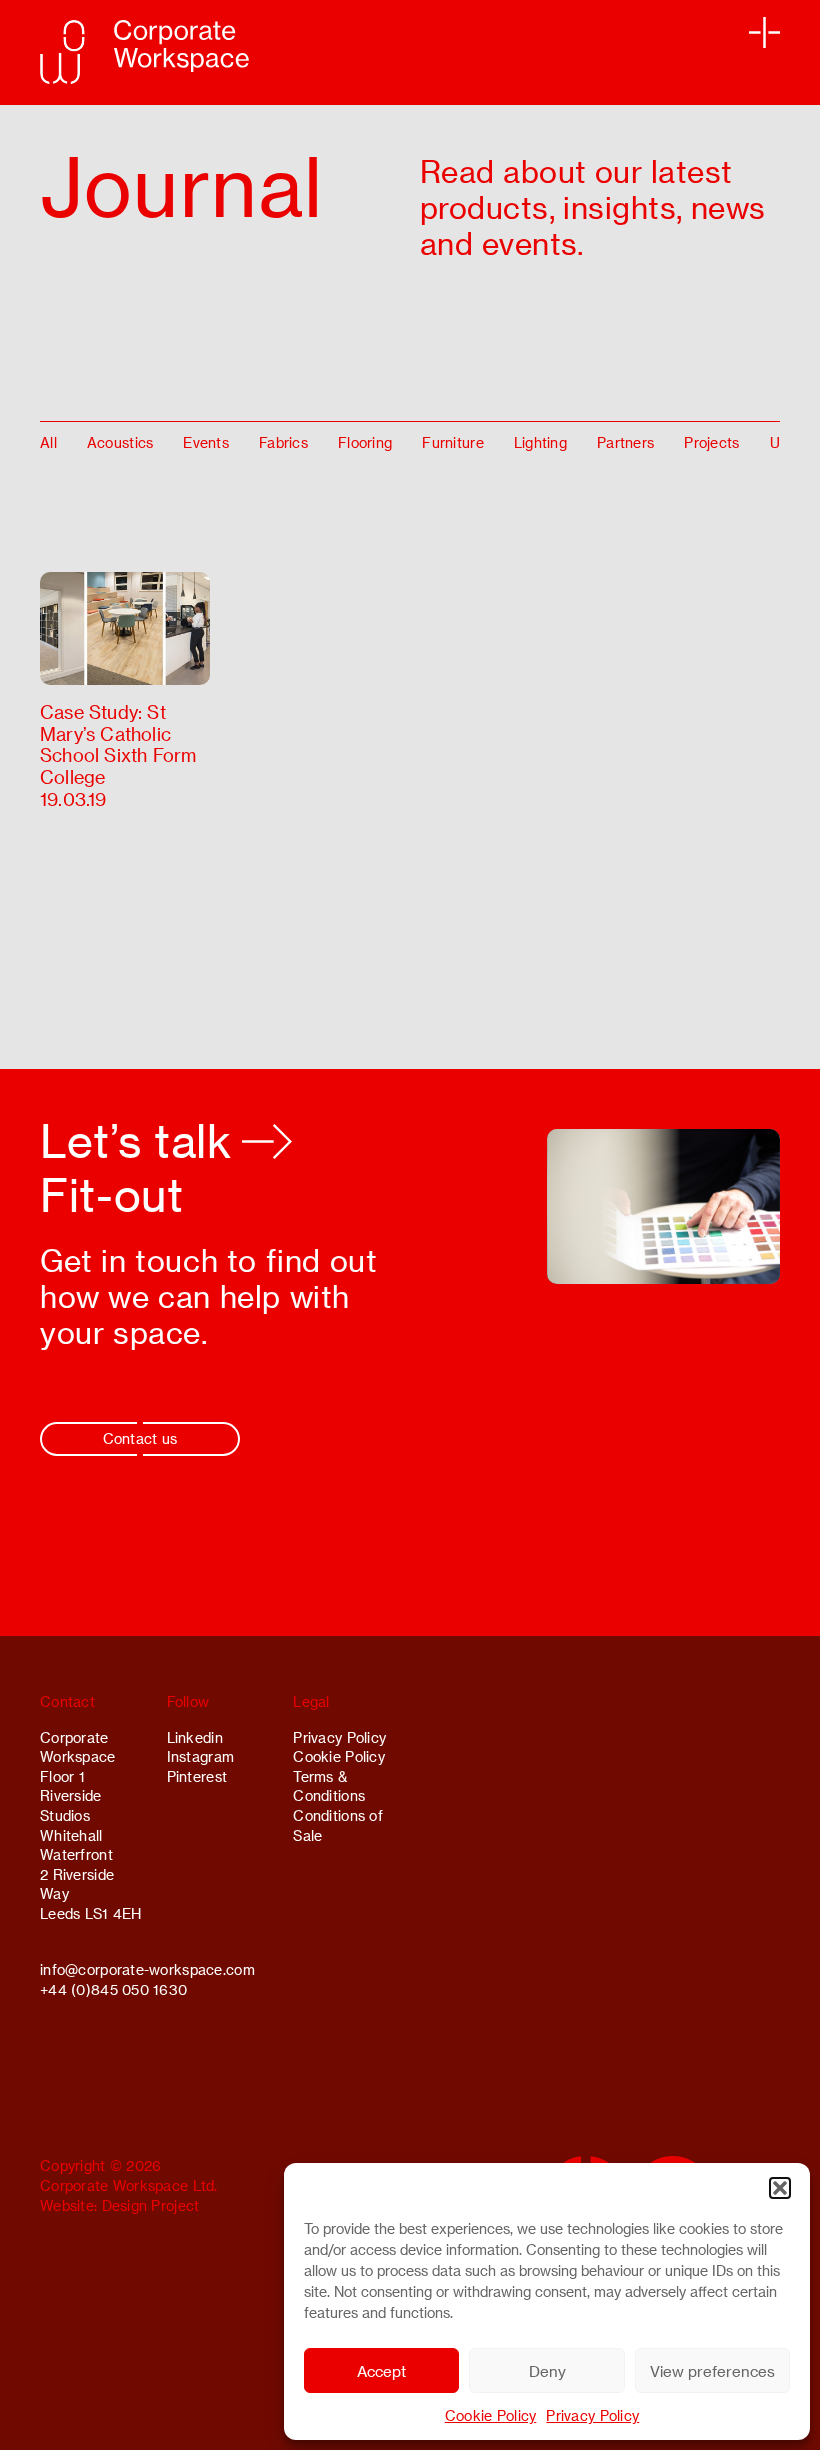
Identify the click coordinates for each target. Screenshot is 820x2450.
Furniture (453, 442)
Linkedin (195, 1737)
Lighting (540, 442)
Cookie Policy (491, 2415)
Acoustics (120, 442)
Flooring (365, 442)
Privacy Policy (592, 2415)
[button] (780, 2188)
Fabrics (283, 442)
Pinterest (197, 1776)
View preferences (712, 2371)
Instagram (201, 1756)
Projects (711, 442)
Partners (625, 442)
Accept (381, 2371)
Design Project (151, 2205)
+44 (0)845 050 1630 (113, 1989)
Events (206, 442)
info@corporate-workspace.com (147, 1969)
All (48, 442)
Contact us (140, 1438)
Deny (547, 2371)
